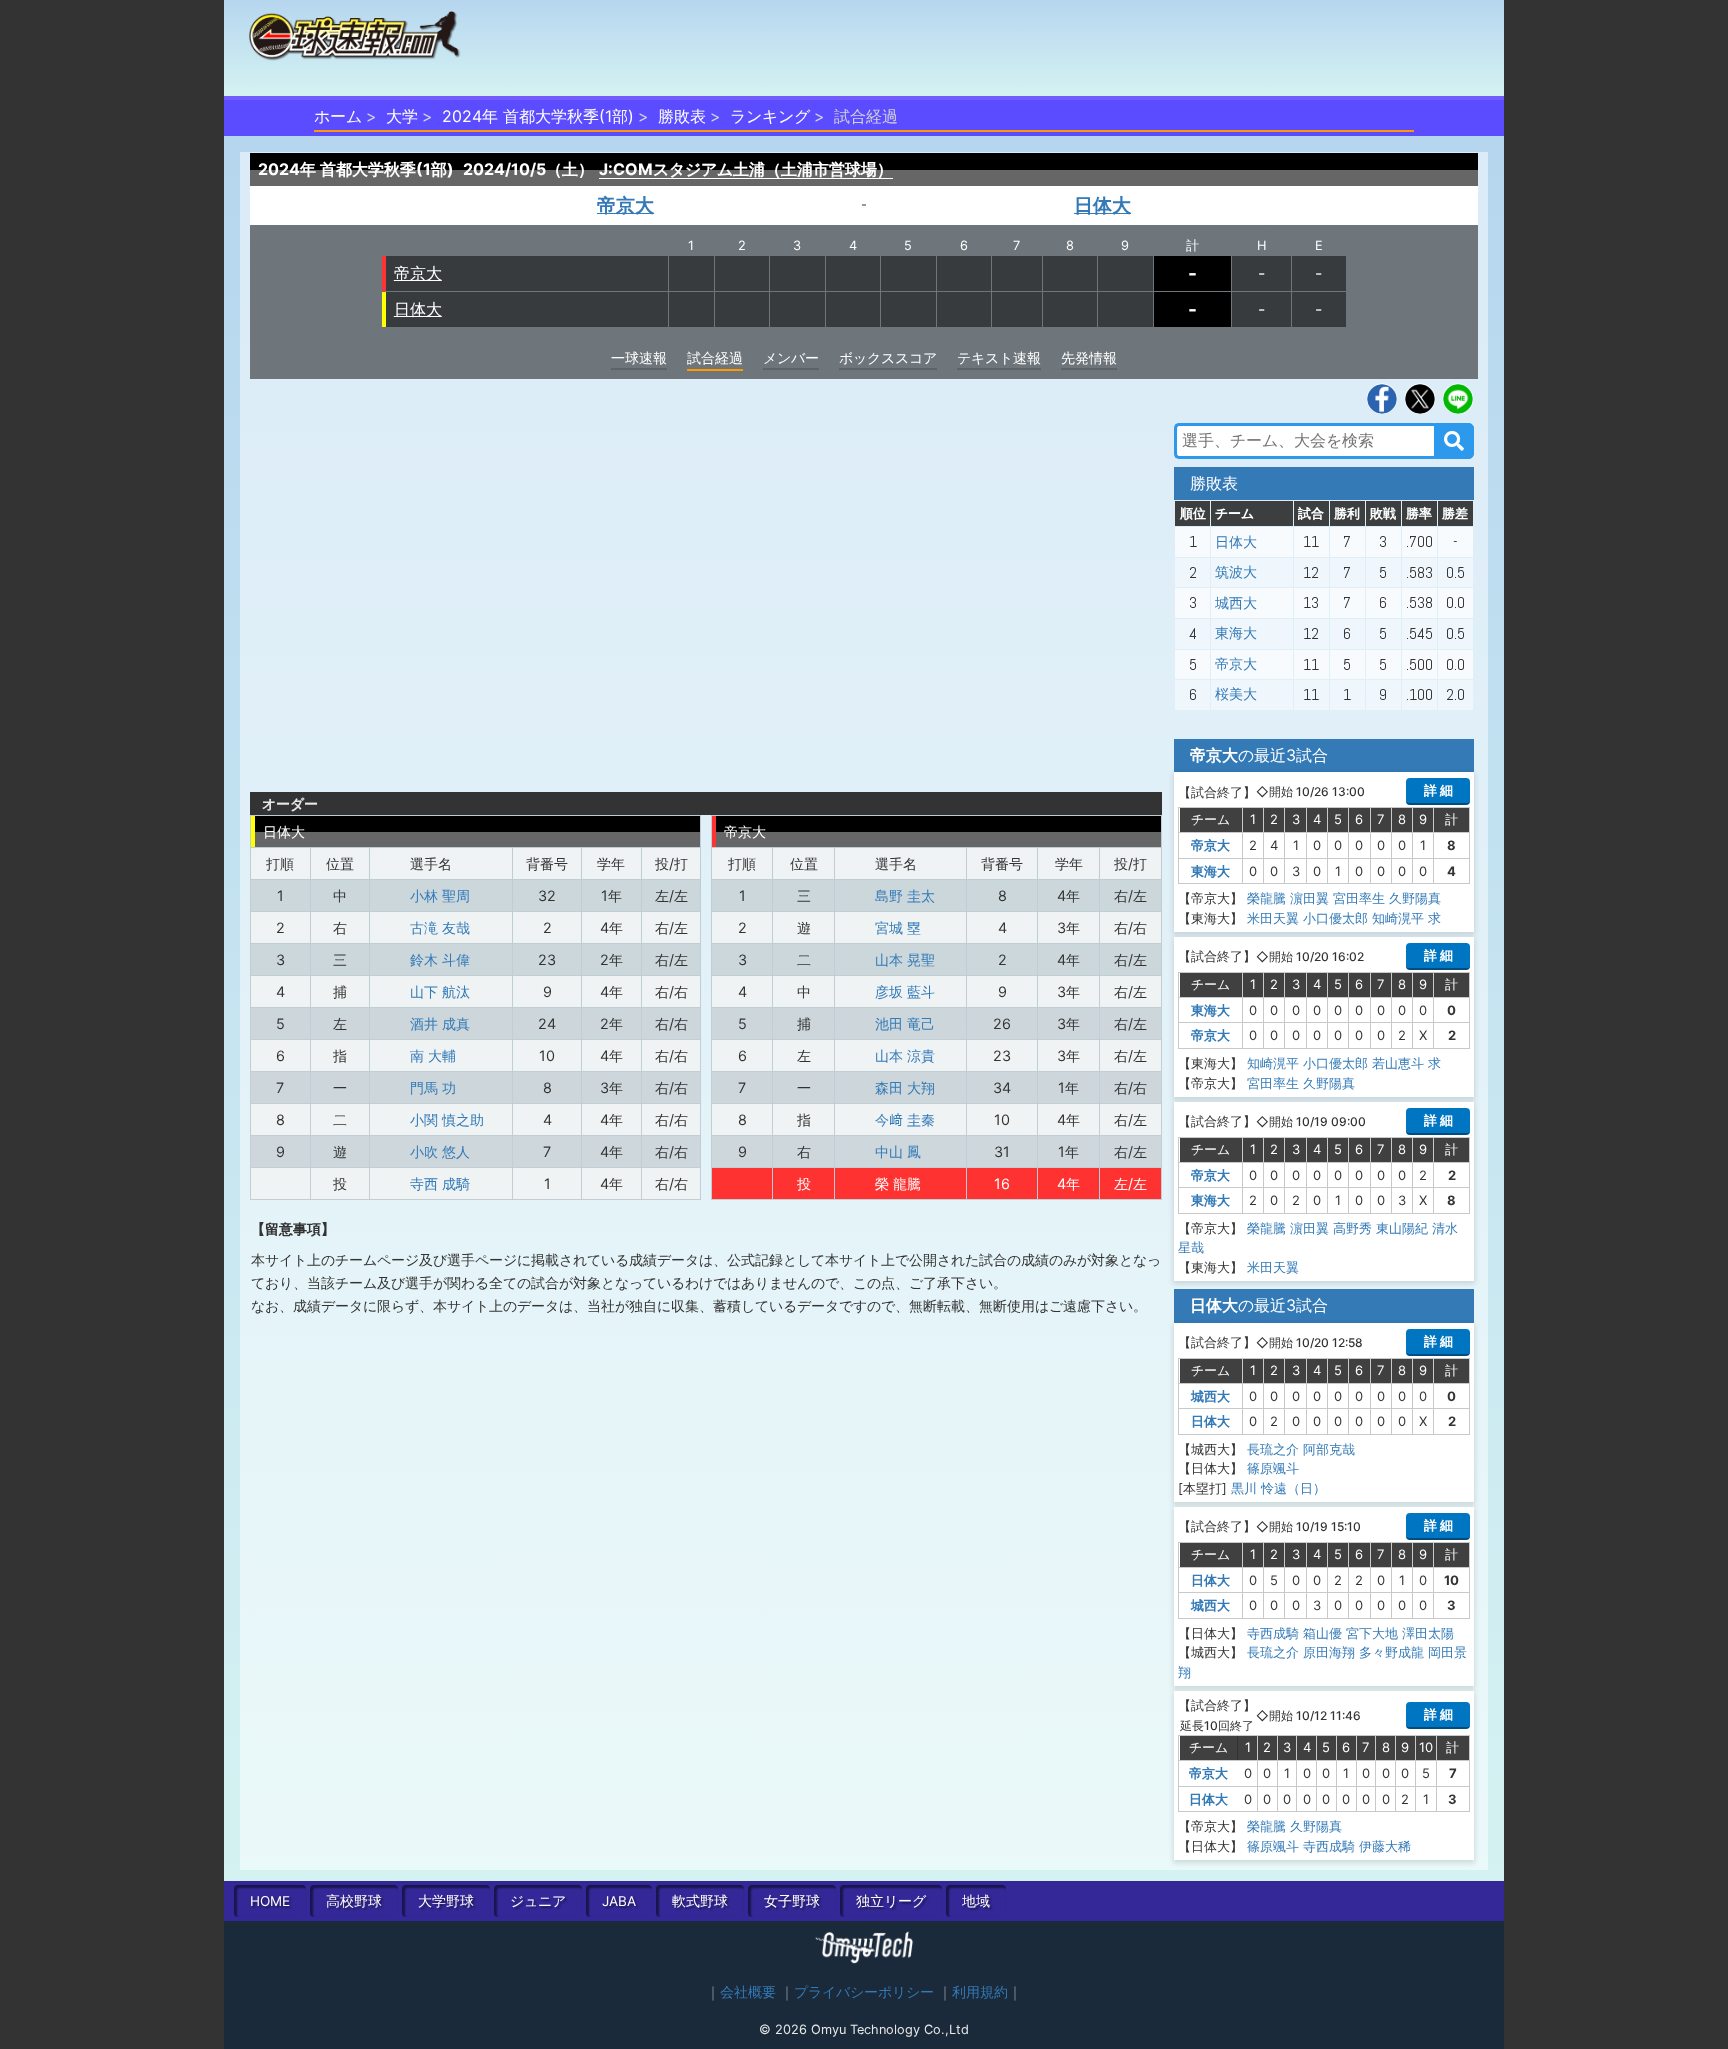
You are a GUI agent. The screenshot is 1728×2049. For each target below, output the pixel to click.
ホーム (338, 116)
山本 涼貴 (905, 1055)
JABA (619, 1901)
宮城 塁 (898, 927)
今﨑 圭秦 (905, 1119)
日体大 (1102, 205)
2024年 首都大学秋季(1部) (538, 116)
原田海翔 (1329, 1652)
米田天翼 (1273, 918)
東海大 (1236, 633)
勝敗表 (682, 116)
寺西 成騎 (440, 1183)
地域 (976, 1901)
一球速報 (639, 357)
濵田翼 (1309, 898)
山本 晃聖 (905, 959)
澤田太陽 (1428, 1633)
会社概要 (748, 1992)
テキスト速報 (999, 357)
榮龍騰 (1266, 898)
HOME (270, 1901)
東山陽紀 (1402, 1228)
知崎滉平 (1398, 918)
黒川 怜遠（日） (1278, 1488)
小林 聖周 (440, 895)
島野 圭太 (905, 895)
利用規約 (980, 1992)
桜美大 (1236, 695)
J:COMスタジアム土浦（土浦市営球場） (746, 169)
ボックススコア (888, 357)
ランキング (770, 116)
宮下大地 (1372, 1633)
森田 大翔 (905, 1087)
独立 (891, 1901)
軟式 (700, 1901)
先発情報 (1089, 357)
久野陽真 (1415, 898)
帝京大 (625, 205)
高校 (354, 1901)
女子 (792, 1901)
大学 (402, 116)
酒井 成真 (440, 1023)
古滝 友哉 (440, 927)
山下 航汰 (440, 991)
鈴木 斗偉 (440, 959)
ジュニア (538, 1901)
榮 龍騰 (898, 1183)
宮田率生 (1359, 898)
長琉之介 (1273, 1449)
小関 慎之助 (447, 1119)
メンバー (791, 357)
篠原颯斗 (1273, 1468)
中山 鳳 (898, 1151)
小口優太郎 (1335, 918)
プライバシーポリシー (864, 1992)
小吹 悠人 (440, 1151)
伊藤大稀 (1385, 1846)
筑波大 (1236, 572)
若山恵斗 (1398, 1063)
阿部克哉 (1329, 1449)
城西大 (1236, 603)
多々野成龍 (1391, 1652)
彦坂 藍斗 (905, 991)
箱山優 (1322, 1633)
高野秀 (1352, 1228)
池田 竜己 (905, 1023)
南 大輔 (433, 1055)
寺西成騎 (1273, 1633)
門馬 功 (433, 1087)
